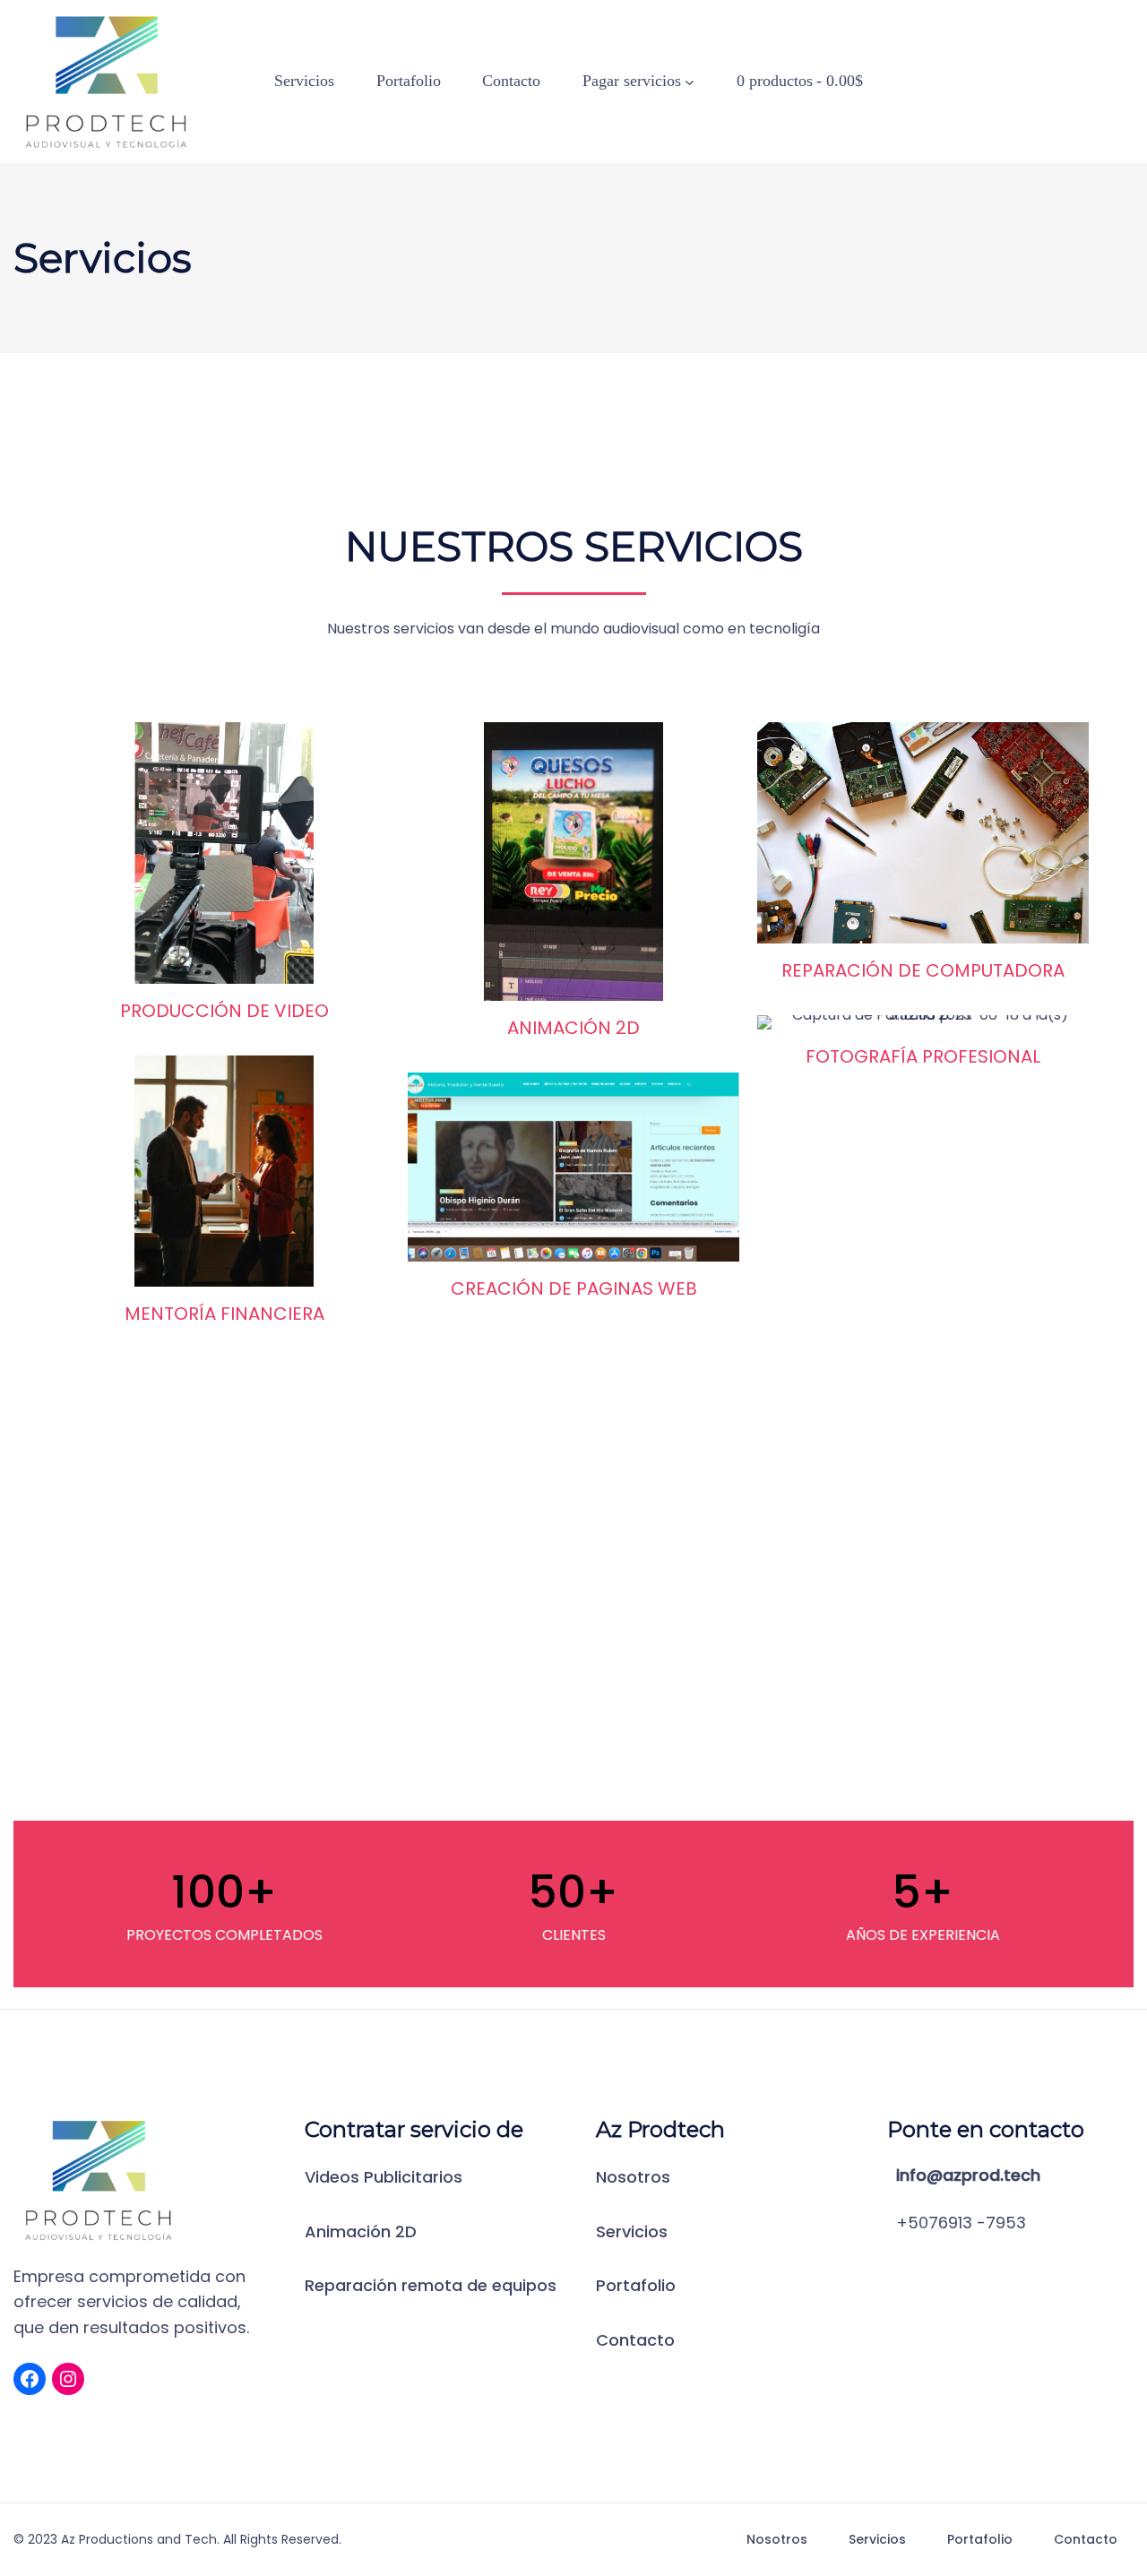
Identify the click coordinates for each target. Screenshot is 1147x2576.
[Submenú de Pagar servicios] (690, 82)
